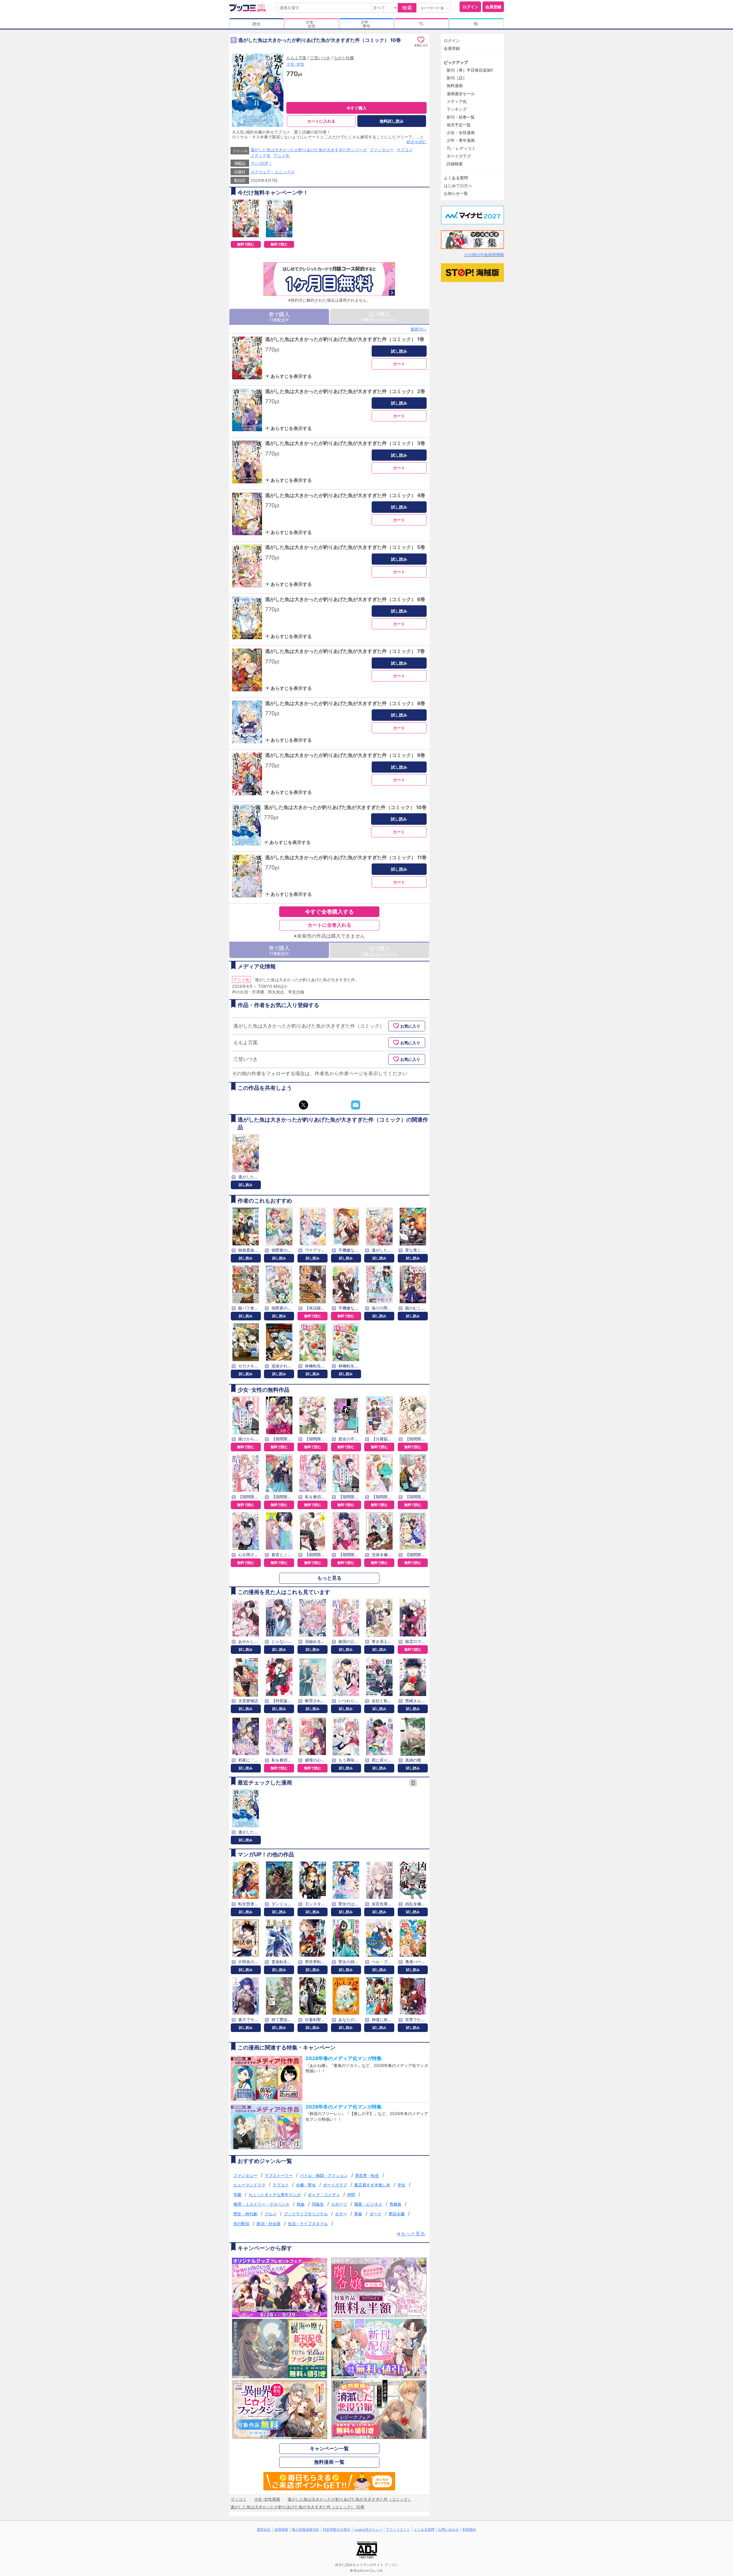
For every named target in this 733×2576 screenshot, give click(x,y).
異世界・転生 (367, 2175)
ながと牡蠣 (344, 58)
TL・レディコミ (461, 148)
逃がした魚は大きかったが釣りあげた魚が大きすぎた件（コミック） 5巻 (345, 547)
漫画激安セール (461, 94)
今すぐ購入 (356, 108)
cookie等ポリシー (368, 2529)
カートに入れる (321, 121)
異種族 (395, 2204)
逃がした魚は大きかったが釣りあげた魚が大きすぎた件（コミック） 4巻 (345, 495)
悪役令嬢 (397, 2214)
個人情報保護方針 (306, 2529)
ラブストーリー (279, 2175)
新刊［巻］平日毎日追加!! (470, 70)
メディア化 (261, 155)
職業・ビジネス (368, 2204)
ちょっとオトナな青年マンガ (275, 2195)
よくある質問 (456, 178)
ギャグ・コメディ (324, 2195)
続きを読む (417, 142)
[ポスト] (304, 1105)
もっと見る (329, 1578)
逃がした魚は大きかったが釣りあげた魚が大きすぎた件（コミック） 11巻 (346, 857)
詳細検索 (455, 164)
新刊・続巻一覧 (461, 117)
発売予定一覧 (459, 125)
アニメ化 (281, 155)
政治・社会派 (269, 2223)
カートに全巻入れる (329, 925)
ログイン (470, 7)
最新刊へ (419, 329)
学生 (401, 2185)
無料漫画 (455, 86)
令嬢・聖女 (306, 2185)
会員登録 (493, 7)
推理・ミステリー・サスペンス (261, 2204)
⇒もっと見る (411, 2234)
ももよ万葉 (296, 58)
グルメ (271, 2214)
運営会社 (264, 2529)
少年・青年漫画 (461, 140)
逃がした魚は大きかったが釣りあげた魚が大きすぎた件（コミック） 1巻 (345, 339)
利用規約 (469, 2529)
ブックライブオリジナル (306, 2214)
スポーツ (339, 2204)
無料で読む (246, 244)
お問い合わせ (448, 2529)
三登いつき (320, 58)
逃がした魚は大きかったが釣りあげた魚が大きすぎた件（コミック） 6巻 (345, 599)
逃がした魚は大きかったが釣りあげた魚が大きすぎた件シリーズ (309, 150)
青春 (358, 2214)
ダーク (375, 2214)
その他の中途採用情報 (484, 255)
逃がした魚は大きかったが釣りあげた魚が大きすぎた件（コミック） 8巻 (345, 703)
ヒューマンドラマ (249, 2185)
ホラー (341, 2214)
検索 (407, 8)
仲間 (351, 2195)
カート (399, 364)
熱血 (301, 2204)
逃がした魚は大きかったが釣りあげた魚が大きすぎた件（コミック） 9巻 (345, 755)
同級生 (318, 2204)
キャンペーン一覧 (329, 2449)
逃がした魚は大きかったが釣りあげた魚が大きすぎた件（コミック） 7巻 (345, 651)
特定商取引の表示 (337, 2529)
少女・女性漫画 (461, 132)
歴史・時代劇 (245, 2214)
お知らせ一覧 (456, 193)
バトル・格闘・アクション (324, 2175)
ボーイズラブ (335, 2185)
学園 (237, 2195)
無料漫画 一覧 (329, 2462)
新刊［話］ (457, 78)
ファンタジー (382, 150)
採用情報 (281, 2529)
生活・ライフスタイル (308, 2223)
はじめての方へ (458, 185)
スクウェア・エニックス (273, 172)
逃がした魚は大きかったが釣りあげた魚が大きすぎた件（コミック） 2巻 (345, 391)
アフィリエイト (398, 2529)
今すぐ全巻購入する (329, 912)
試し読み (399, 351)
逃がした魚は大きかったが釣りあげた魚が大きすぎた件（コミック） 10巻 (345, 807)
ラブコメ (405, 150)
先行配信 (241, 2223)
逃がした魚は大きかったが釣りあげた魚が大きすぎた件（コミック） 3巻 (345, 443)
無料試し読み (392, 121)
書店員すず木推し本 (372, 2185)
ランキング (457, 109)
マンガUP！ (261, 163)
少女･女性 (295, 64)
